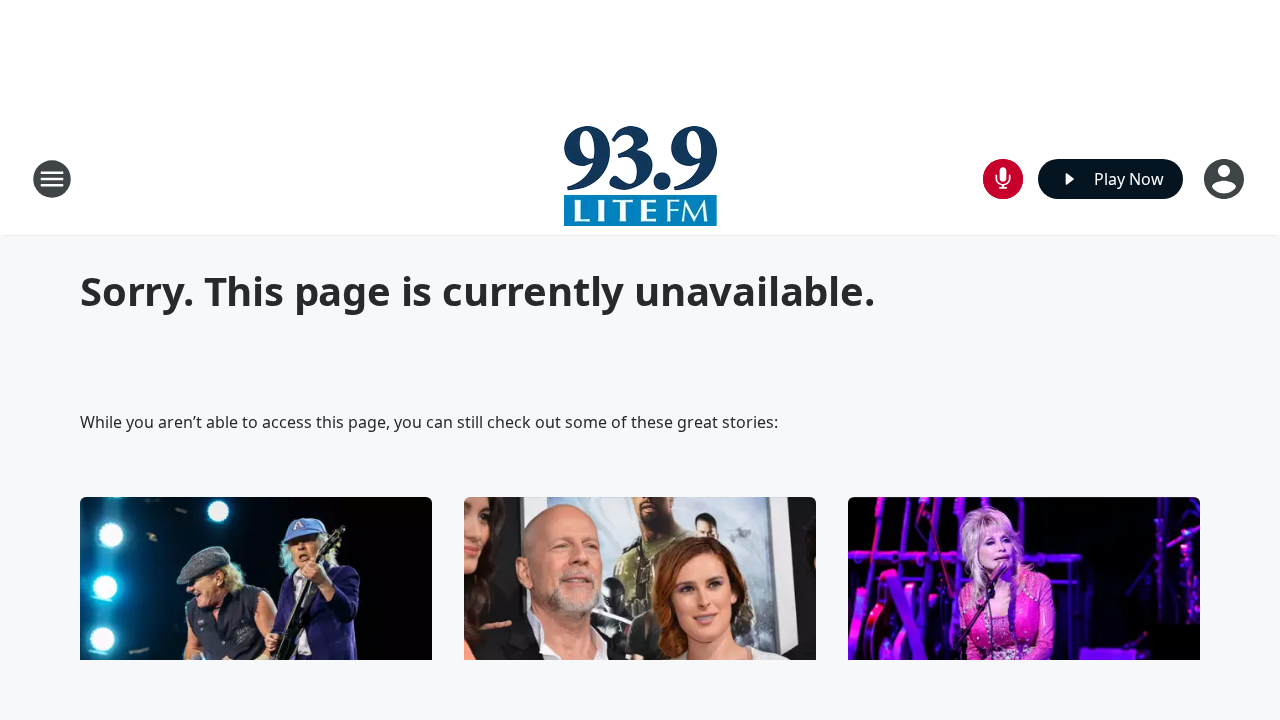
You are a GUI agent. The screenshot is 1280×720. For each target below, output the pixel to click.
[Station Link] (640, 178)
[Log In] (1226, 179)
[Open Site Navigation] (52, 179)
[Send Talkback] (1003, 179)
